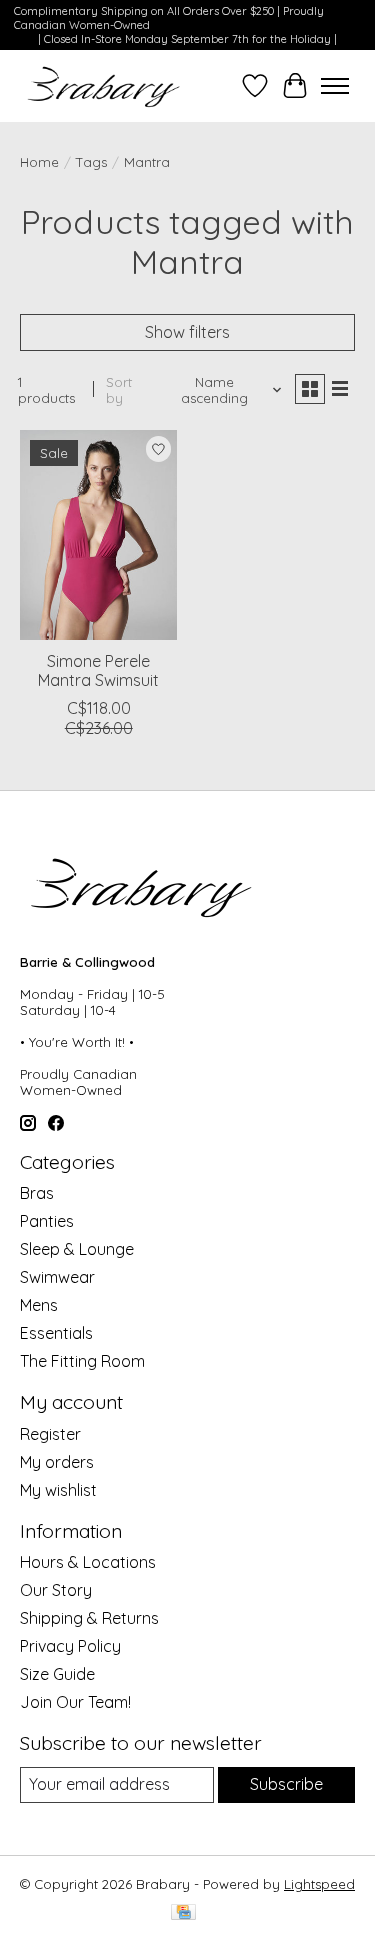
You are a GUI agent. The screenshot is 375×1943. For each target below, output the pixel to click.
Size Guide (57, 1674)
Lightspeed (319, 1884)
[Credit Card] (183, 1913)
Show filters (187, 332)
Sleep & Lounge (77, 1249)
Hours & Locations (88, 1562)
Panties (47, 1221)
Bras (37, 1193)
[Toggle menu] (335, 86)
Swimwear (57, 1277)
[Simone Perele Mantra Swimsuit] (98, 534)
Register (50, 1434)
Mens (39, 1305)
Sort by (119, 390)
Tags (91, 162)
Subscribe (286, 1784)
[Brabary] (104, 86)
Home (39, 162)
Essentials (56, 1333)
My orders (57, 1462)
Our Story (56, 1590)
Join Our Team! (75, 1702)
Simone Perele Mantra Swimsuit (98, 670)
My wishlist (58, 1490)
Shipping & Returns (89, 1618)
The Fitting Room (82, 1361)
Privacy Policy (70, 1646)
